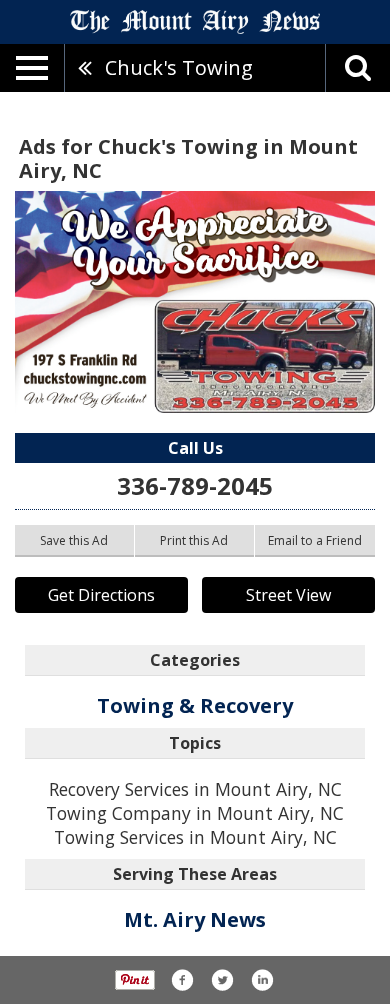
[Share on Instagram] (262, 980)
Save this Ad (74, 540)
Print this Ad (194, 540)
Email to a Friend (315, 540)
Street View (288, 595)
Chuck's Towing (179, 67)
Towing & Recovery (195, 705)
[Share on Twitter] (222, 980)
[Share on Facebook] (182, 980)
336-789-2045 (195, 485)
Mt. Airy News (195, 919)
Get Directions (101, 595)
